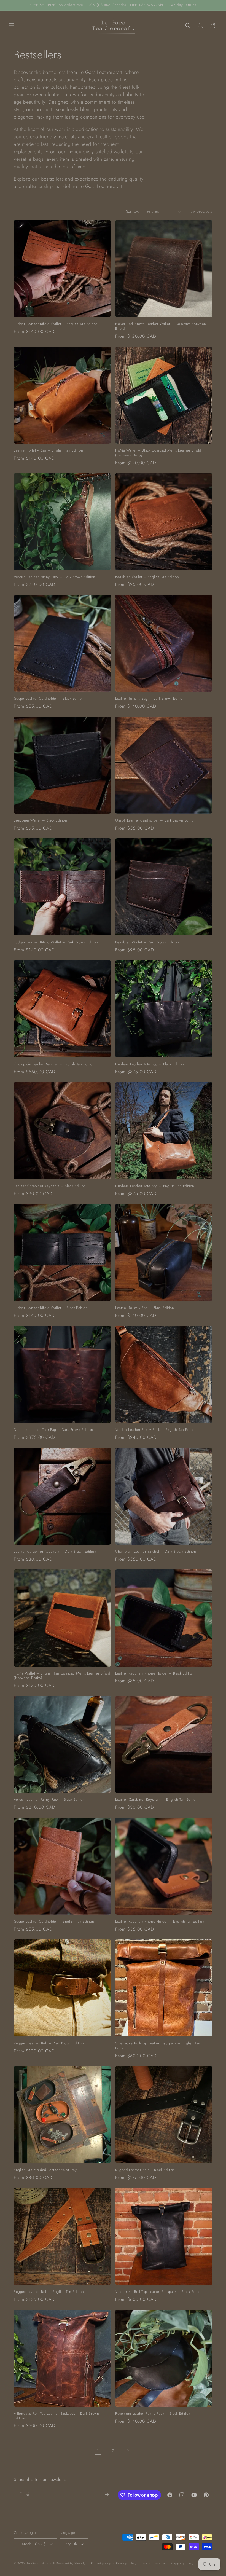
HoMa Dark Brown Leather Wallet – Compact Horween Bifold (161, 326)
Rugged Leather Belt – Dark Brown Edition (49, 2044)
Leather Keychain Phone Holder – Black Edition (155, 1674)
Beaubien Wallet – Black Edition (41, 821)
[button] (12, 26)
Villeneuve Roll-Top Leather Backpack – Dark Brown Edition (56, 2416)
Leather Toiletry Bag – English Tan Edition (48, 451)
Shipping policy (182, 2563)
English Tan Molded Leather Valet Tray (45, 2170)
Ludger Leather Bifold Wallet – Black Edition (51, 1308)
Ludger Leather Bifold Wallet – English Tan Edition (56, 324)
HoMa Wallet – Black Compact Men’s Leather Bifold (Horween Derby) (158, 453)
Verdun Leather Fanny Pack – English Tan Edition (156, 1430)
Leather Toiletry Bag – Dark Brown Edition (150, 699)
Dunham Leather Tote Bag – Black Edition (150, 1064)
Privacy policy (126, 2563)
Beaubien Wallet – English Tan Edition (147, 577)
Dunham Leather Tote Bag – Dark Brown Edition (53, 1430)
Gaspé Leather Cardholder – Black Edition (49, 699)
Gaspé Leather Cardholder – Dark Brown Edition (155, 821)
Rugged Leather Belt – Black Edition (145, 2170)
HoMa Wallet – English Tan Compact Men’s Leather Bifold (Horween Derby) (62, 1676)
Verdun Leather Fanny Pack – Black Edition (49, 1800)
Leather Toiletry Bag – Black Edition (145, 1308)
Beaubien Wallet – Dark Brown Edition (147, 942)
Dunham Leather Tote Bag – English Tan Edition (155, 1186)
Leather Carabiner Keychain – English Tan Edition (156, 1800)
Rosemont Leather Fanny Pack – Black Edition (153, 2414)
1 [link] (98, 2451)
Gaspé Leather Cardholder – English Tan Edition (54, 1922)
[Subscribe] (107, 2495)
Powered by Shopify (71, 2563)
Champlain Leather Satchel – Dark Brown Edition (156, 1552)
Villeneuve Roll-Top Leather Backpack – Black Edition (159, 2292)
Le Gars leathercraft (41, 2563)
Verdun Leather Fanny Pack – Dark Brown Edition (55, 577)
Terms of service (153, 2563)
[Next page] (128, 2451)
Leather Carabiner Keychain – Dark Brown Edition (55, 1552)
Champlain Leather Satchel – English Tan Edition (54, 1064)
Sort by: (133, 211)
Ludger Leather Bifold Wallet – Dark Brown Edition (56, 942)
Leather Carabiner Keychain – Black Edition (50, 1186)
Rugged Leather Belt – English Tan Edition (49, 2292)
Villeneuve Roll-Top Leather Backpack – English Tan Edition (158, 2046)
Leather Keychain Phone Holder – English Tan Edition (160, 1922)
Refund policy (101, 2563)
